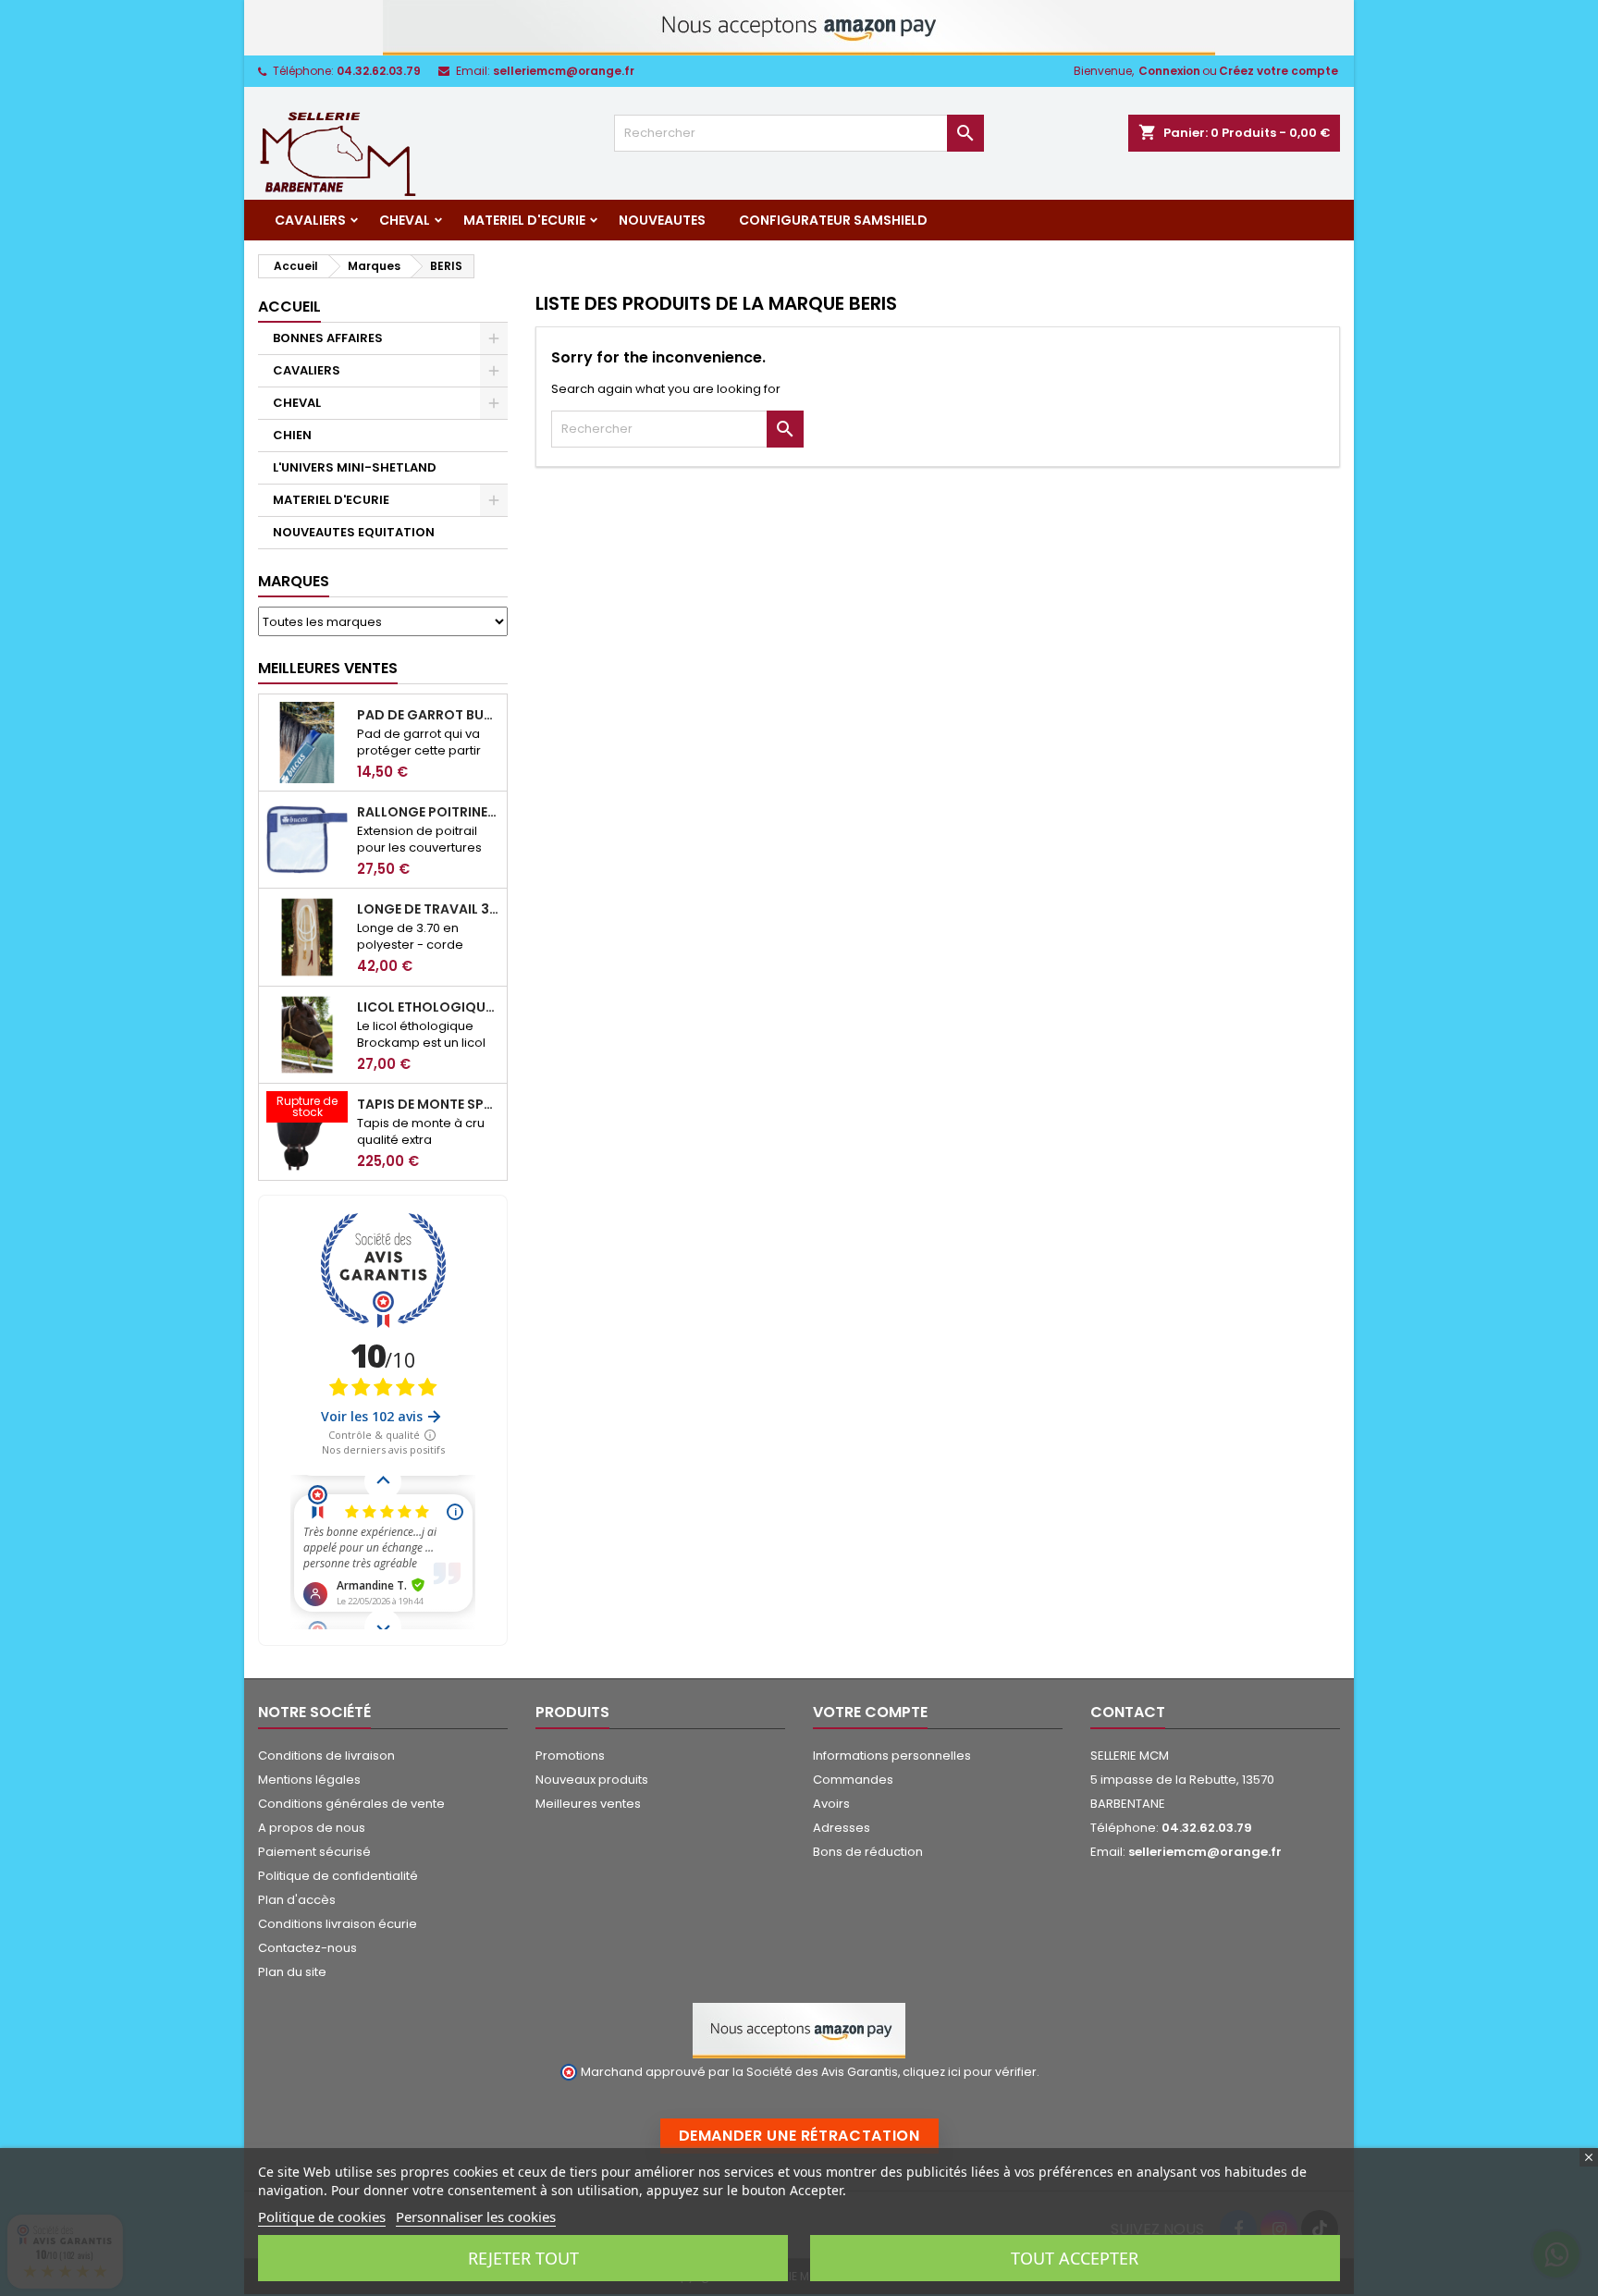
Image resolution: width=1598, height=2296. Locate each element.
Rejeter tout (523, 2258)
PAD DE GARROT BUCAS (428, 715)
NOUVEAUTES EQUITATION (354, 532)
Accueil (289, 307)
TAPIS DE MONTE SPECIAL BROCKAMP (428, 1104)
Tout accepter (1075, 2258)
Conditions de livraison (326, 1756)
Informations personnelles (892, 1756)
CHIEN (292, 435)
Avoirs (831, 1804)
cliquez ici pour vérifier (970, 2072)
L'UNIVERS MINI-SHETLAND (355, 467)
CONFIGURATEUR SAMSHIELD (833, 220)
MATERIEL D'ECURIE (524, 220)
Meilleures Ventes (328, 668)
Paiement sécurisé (314, 1852)
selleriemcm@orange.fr (564, 71)
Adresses (842, 1828)
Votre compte (870, 1712)
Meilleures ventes (588, 1804)
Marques (294, 581)
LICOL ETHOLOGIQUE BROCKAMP (428, 1007)
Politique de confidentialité (338, 1876)
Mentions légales (309, 1780)
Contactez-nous (307, 1948)
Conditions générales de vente (351, 1804)
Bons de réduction (868, 1852)
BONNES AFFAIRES (328, 338)
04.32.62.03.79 (379, 71)
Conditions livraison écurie (338, 1924)
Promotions (570, 1756)
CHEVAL (405, 220)
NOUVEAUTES (662, 220)
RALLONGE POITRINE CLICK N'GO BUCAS (428, 812)
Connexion (1169, 71)
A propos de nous (312, 1828)
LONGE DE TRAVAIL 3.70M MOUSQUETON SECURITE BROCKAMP (428, 909)
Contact (1128, 1712)
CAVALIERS (310, 220)
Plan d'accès (297, 1900)
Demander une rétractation (799, 2136)
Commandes (853, 1780)
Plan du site (292, 1972)
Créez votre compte (1278, 71)
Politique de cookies (322, 2216)
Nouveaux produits (592, 1780)
